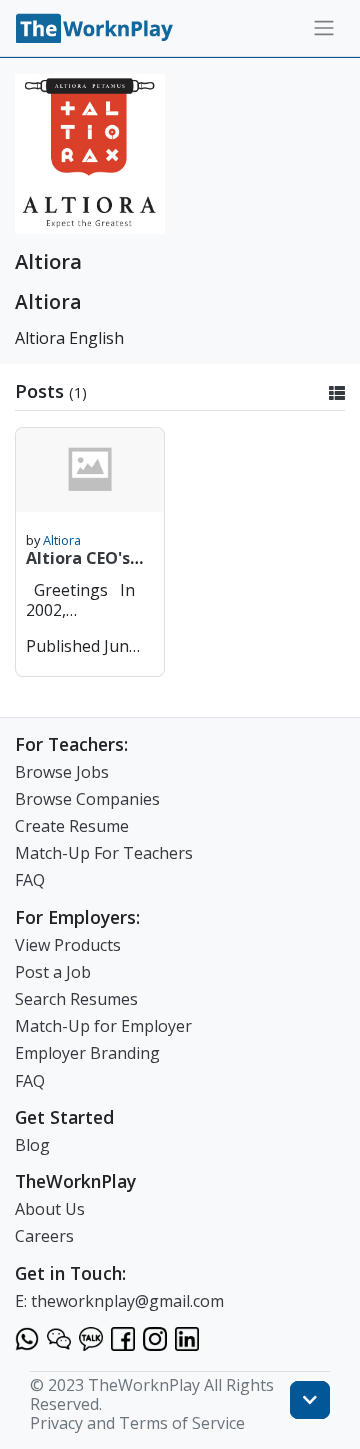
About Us (50, 1209)
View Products (68, 945)
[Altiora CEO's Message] (90, 469)
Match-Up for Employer (103, 1026)
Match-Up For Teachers (104, 853)
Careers (44, 1236)
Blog (32, 1145)
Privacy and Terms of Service (137, 1423)
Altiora (62, 540)
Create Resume (72, 826)
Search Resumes (76, 999)
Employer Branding (87, 1053)
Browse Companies (87, 799)
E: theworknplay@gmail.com (119, 1301)
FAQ (30, 880)
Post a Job (53, 972)
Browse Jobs (62, 772)
